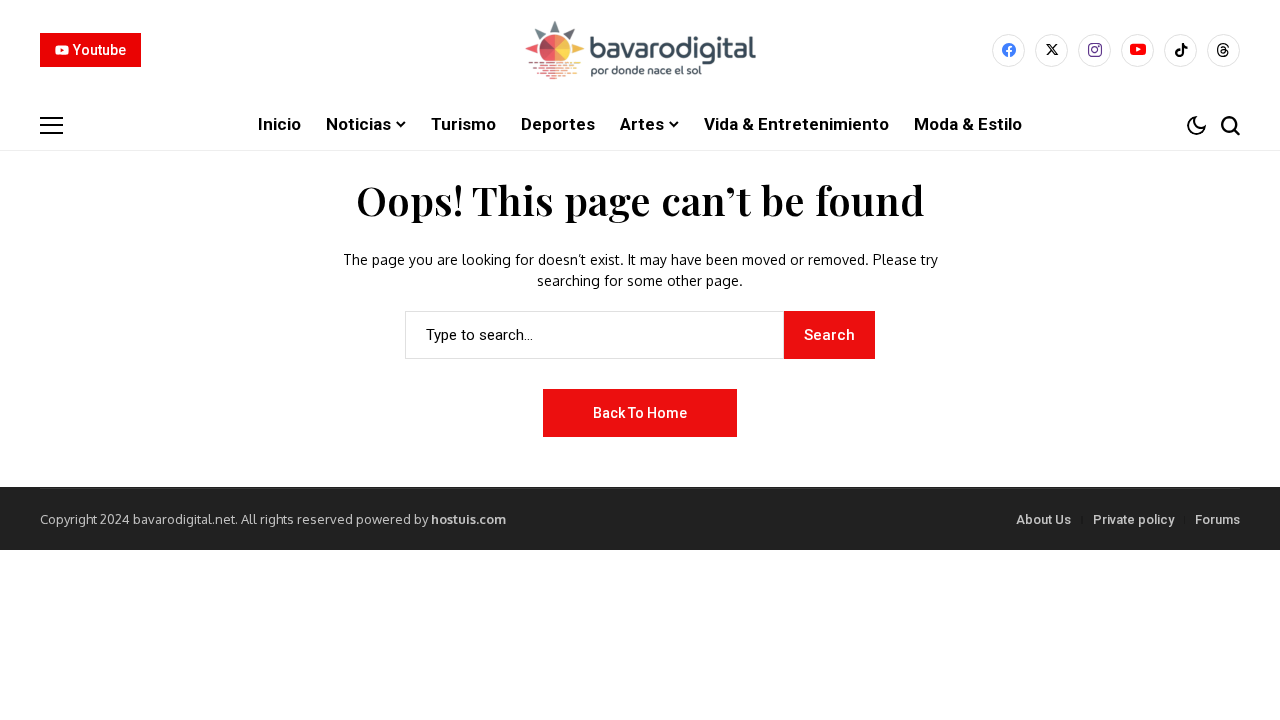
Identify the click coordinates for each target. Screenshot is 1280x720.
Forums (1217, 519)
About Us (1043, 519)
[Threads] (1223, 50)
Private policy (1133, 519)
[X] (1051, 50)
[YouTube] (1137, 50)
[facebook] (1008, 50)
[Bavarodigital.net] (640, 50)
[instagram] (1094, 50)
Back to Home (640, 413)
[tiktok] (1180, 50)
